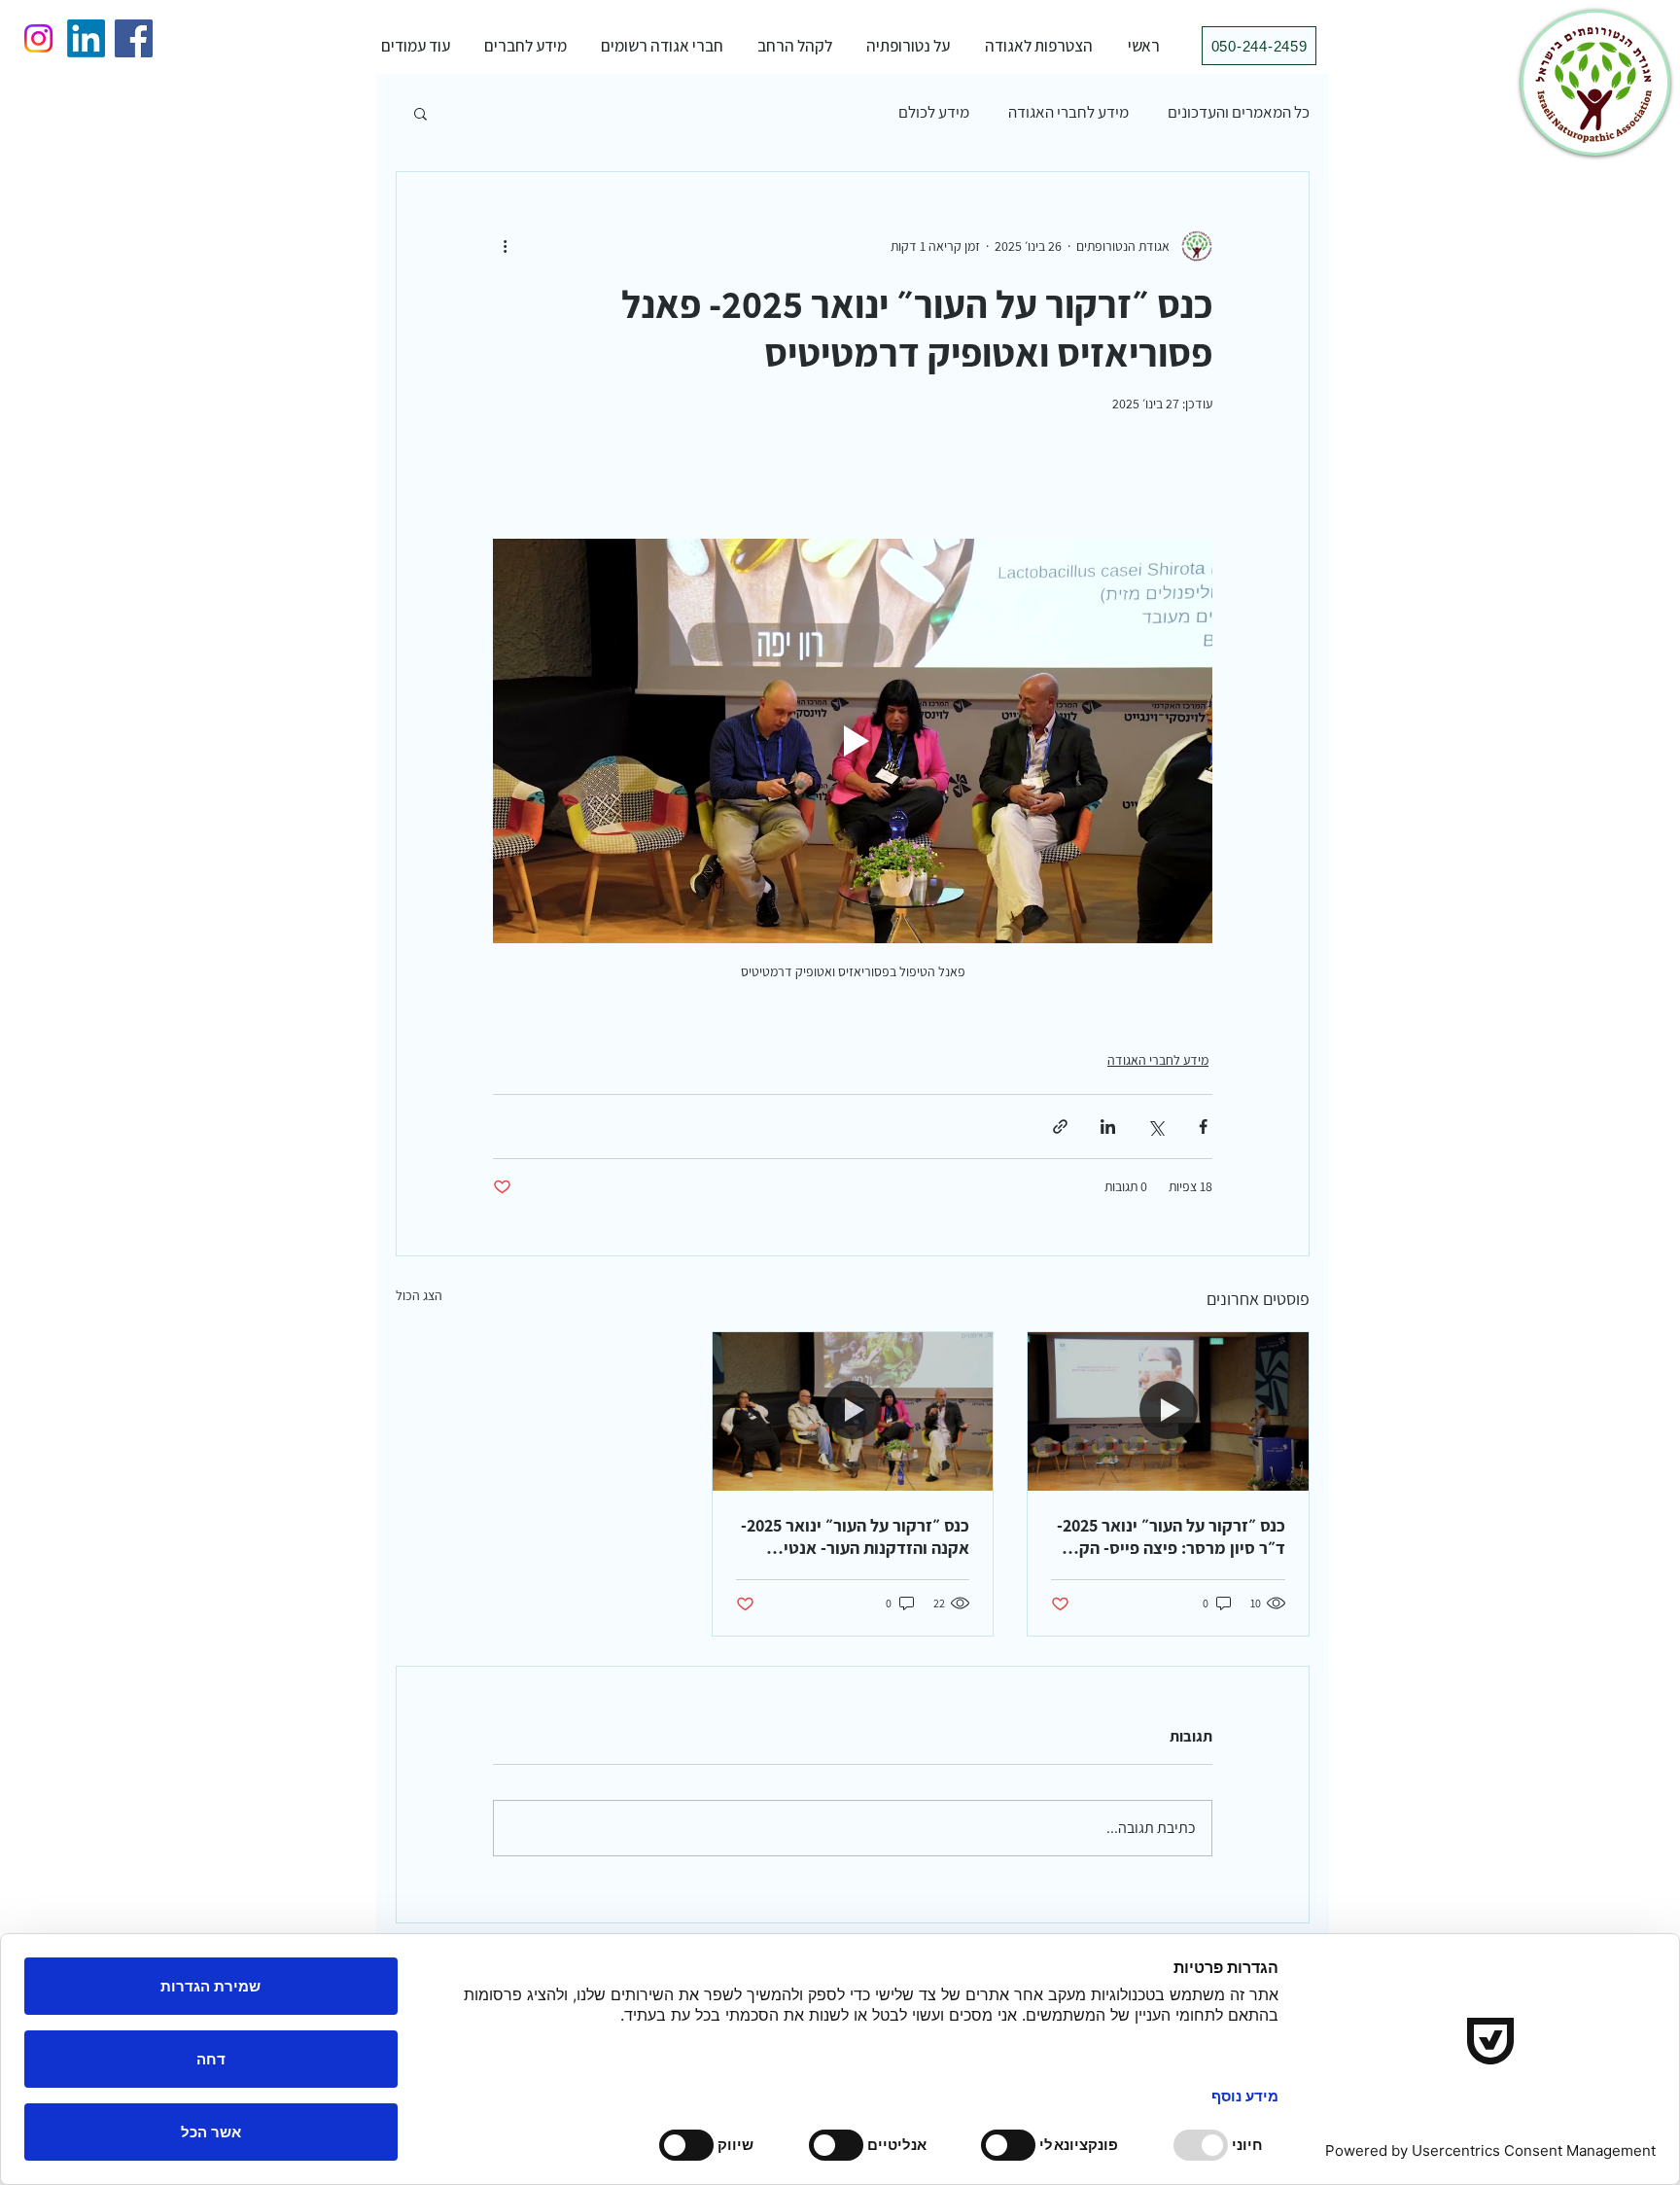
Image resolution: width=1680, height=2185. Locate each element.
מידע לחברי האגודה (1068, 112)
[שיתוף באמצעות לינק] (1060, 1127)
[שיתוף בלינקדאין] (1108, 1127)
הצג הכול (419, 1295)
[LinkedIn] (86, 38)
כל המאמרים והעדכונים (1239, 112)
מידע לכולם (934, 112)
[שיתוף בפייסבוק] (1203, 1127)
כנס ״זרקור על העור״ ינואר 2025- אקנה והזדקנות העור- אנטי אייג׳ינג (855, 1536)
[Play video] (853, 741)
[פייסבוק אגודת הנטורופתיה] (134, 38)
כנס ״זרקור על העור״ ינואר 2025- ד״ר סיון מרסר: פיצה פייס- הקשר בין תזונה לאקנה (1171, 1536)
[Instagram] (38, 38)
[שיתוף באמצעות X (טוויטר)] (1155, 1127)
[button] (908, 46)
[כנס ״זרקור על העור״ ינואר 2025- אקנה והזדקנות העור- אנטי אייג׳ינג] (853, 1411)
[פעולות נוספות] (505, 246)
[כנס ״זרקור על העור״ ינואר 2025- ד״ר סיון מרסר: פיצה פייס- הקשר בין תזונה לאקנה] (1168, 1411)
